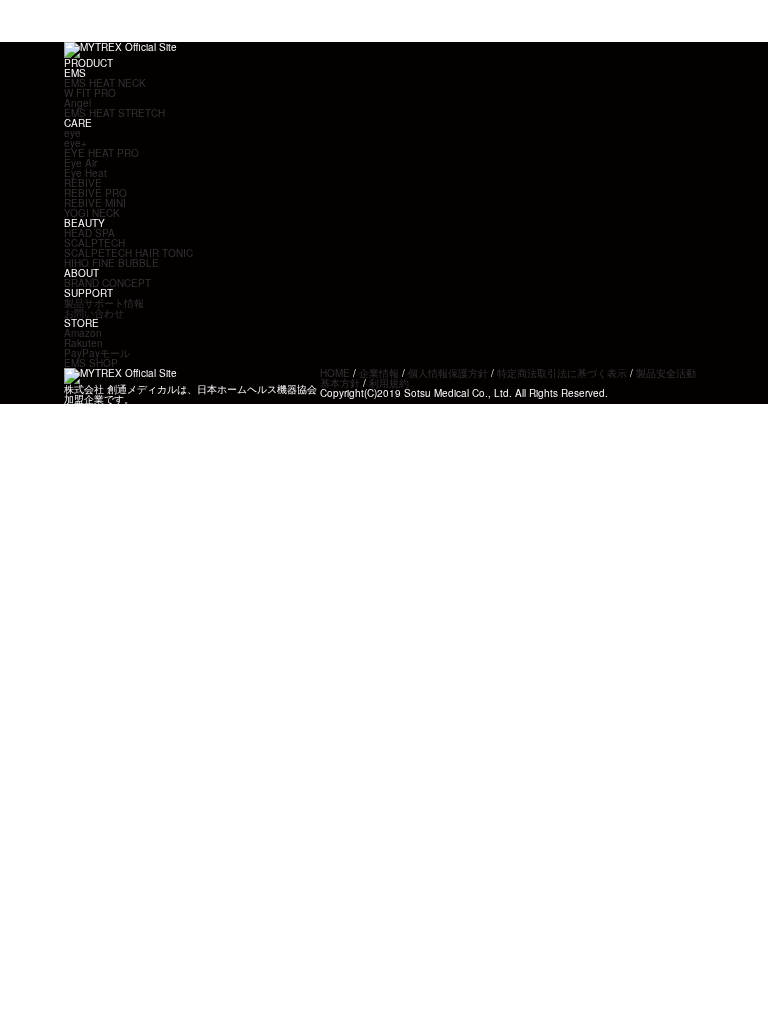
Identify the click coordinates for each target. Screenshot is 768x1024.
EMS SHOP (91, 363)
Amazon (83, 333)
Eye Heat (85, 173)
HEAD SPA (89, 233)
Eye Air (80, 163)
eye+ (75, 143)
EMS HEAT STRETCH (114, 113)
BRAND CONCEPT (107, 283)
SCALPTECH (94, 243)
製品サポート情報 (104, 303)
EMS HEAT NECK (105, 83)
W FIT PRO (90, 93)
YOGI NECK (92, 213)
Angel (77, 103)
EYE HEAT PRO (101, 153)
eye (72, 133)
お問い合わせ (94, 313)
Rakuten (83, 343)
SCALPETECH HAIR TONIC (128, 253)
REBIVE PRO (95, 193)
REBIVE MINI (95, 203)
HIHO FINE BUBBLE (111, 263)
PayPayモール (97, 353)
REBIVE (83, 183)
